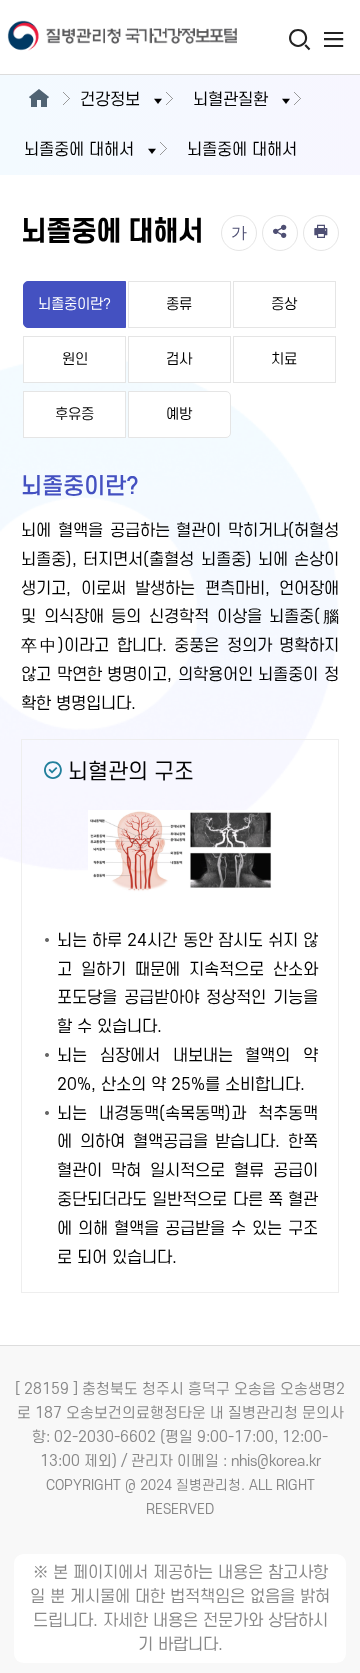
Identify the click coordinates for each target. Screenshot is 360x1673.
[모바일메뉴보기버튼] (333, 39)
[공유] (280, 233)
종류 (179, 304)
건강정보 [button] (110, 100)
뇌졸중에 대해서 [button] (79, 150)
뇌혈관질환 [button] (230, 100)
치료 (284, 359)
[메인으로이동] (38, 100)
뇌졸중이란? (74, 304)
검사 (179, 359)
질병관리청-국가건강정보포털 (90, 37)
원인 (75, 359)
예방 (179, 414)
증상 (284, 304)
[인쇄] (321, 233)
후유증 (74, 414)
